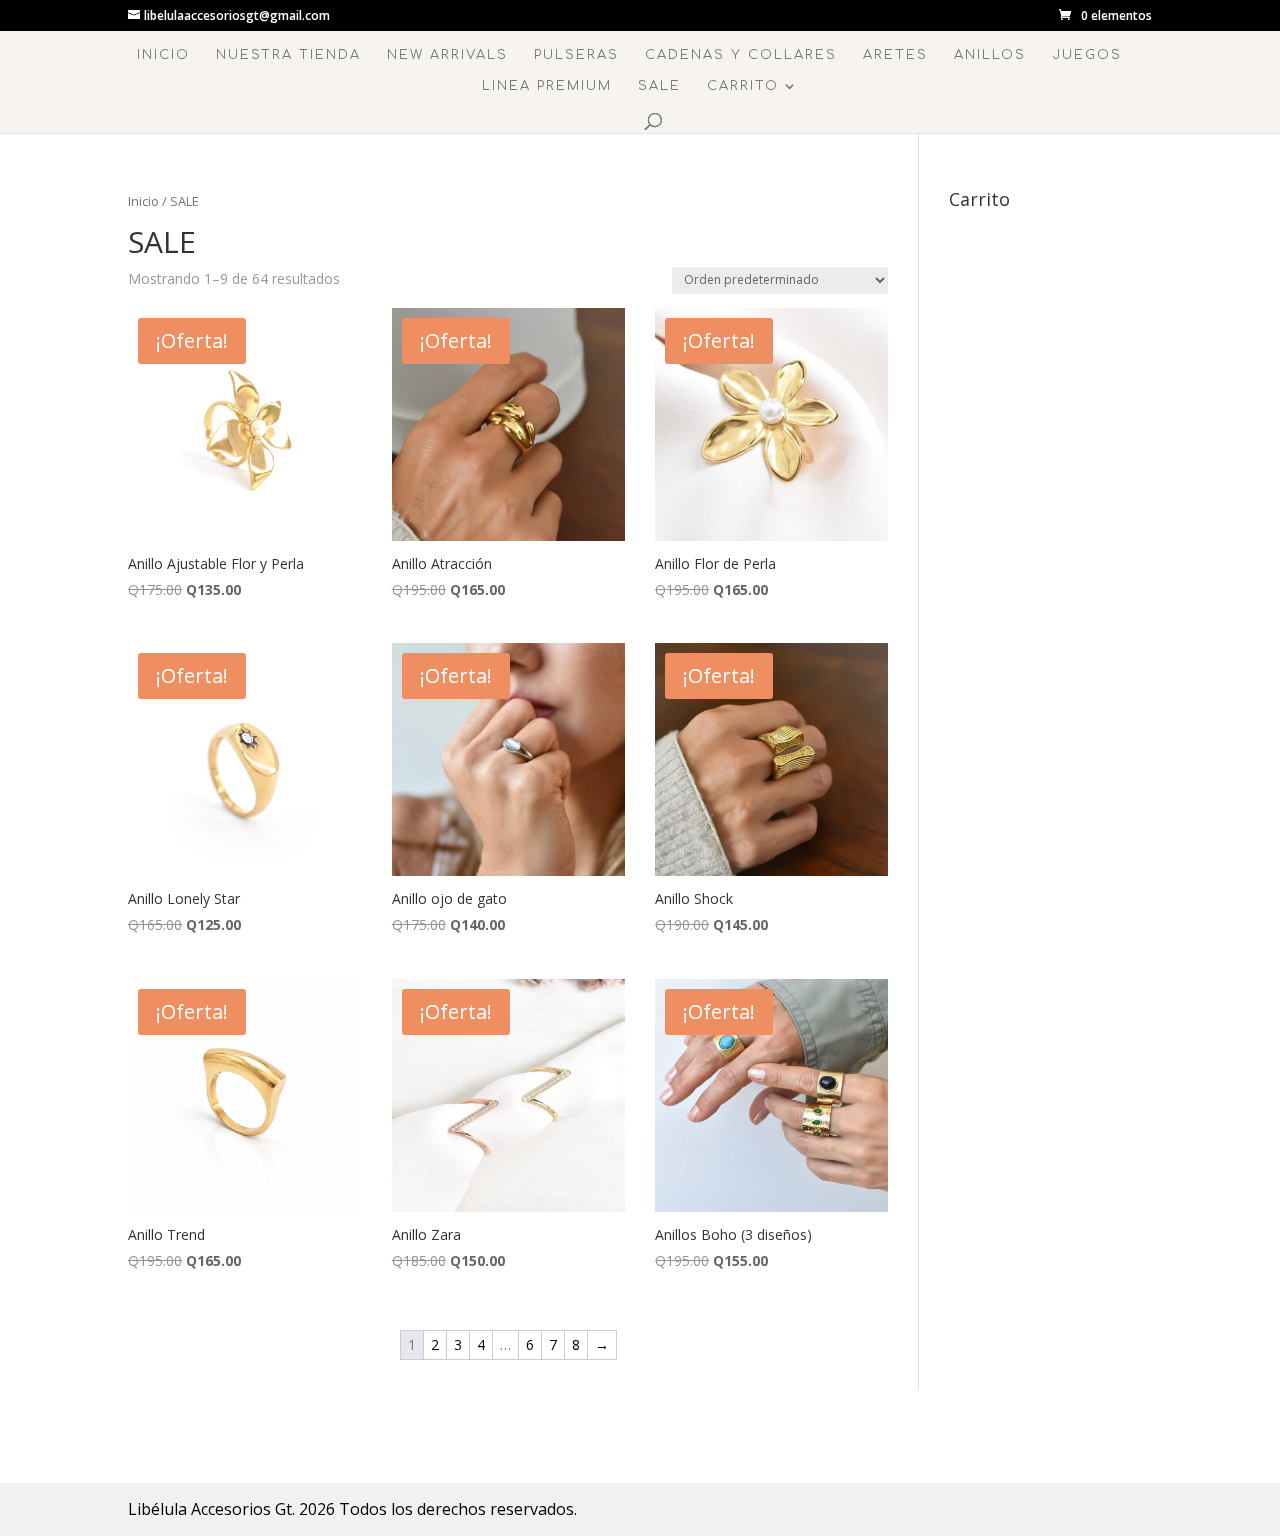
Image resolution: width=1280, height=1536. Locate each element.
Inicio (163, 55)
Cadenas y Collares (741, 55)
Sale (659, 86)
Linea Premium (547, 86)
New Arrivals (447, 55)
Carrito (743, 86)
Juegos (1087, 55)
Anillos (990, 55)
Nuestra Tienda (288, 55)
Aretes (895, 55)
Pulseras (576, 55)
